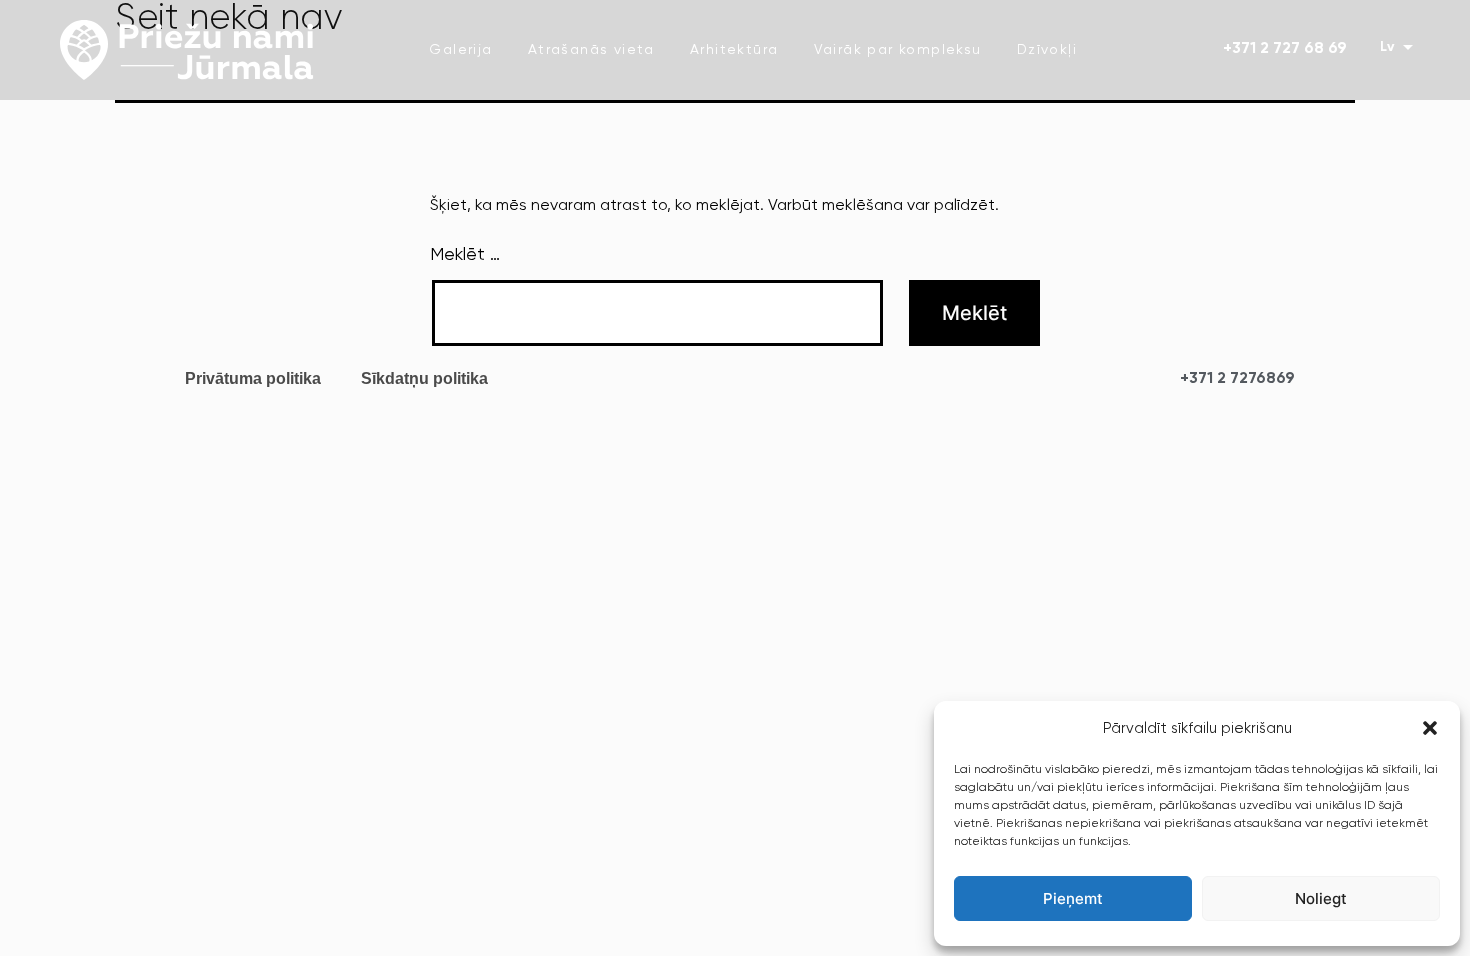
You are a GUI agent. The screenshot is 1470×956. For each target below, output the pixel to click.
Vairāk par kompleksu (898, 50)
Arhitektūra (734, 50)
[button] (1430, 728)
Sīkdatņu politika (424, 378)
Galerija (460, 50)
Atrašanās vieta (591, 50)
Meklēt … (465, 255)
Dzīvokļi (1047, 50)
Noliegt (1321, 898)
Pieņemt (1073, 898)
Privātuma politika (253, 378)
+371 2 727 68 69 (1285, 49)
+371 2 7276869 (1237, 379)
